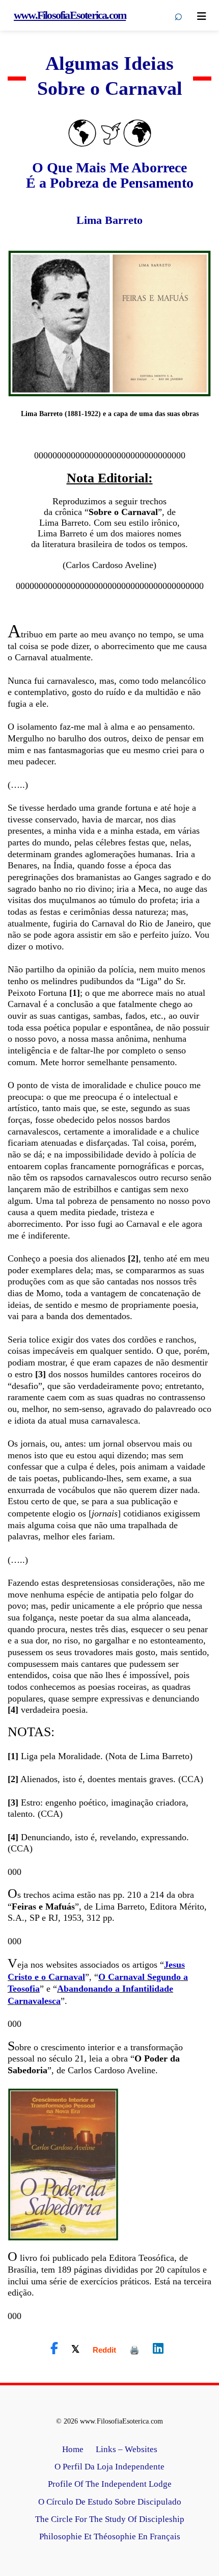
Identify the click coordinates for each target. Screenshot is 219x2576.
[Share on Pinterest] (134, 2350)
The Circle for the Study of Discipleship (110, 2519)
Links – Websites (127, 2449)
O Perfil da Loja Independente (109, 2467)
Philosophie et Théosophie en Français (110, 2536)
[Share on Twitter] (75, 2349)
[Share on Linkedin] (158, 2349)
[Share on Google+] (104, 2350)
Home (73, 2449)
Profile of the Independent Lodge (110, 2484)
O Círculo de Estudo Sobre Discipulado (110, 2502)
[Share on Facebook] (54, 2349)
